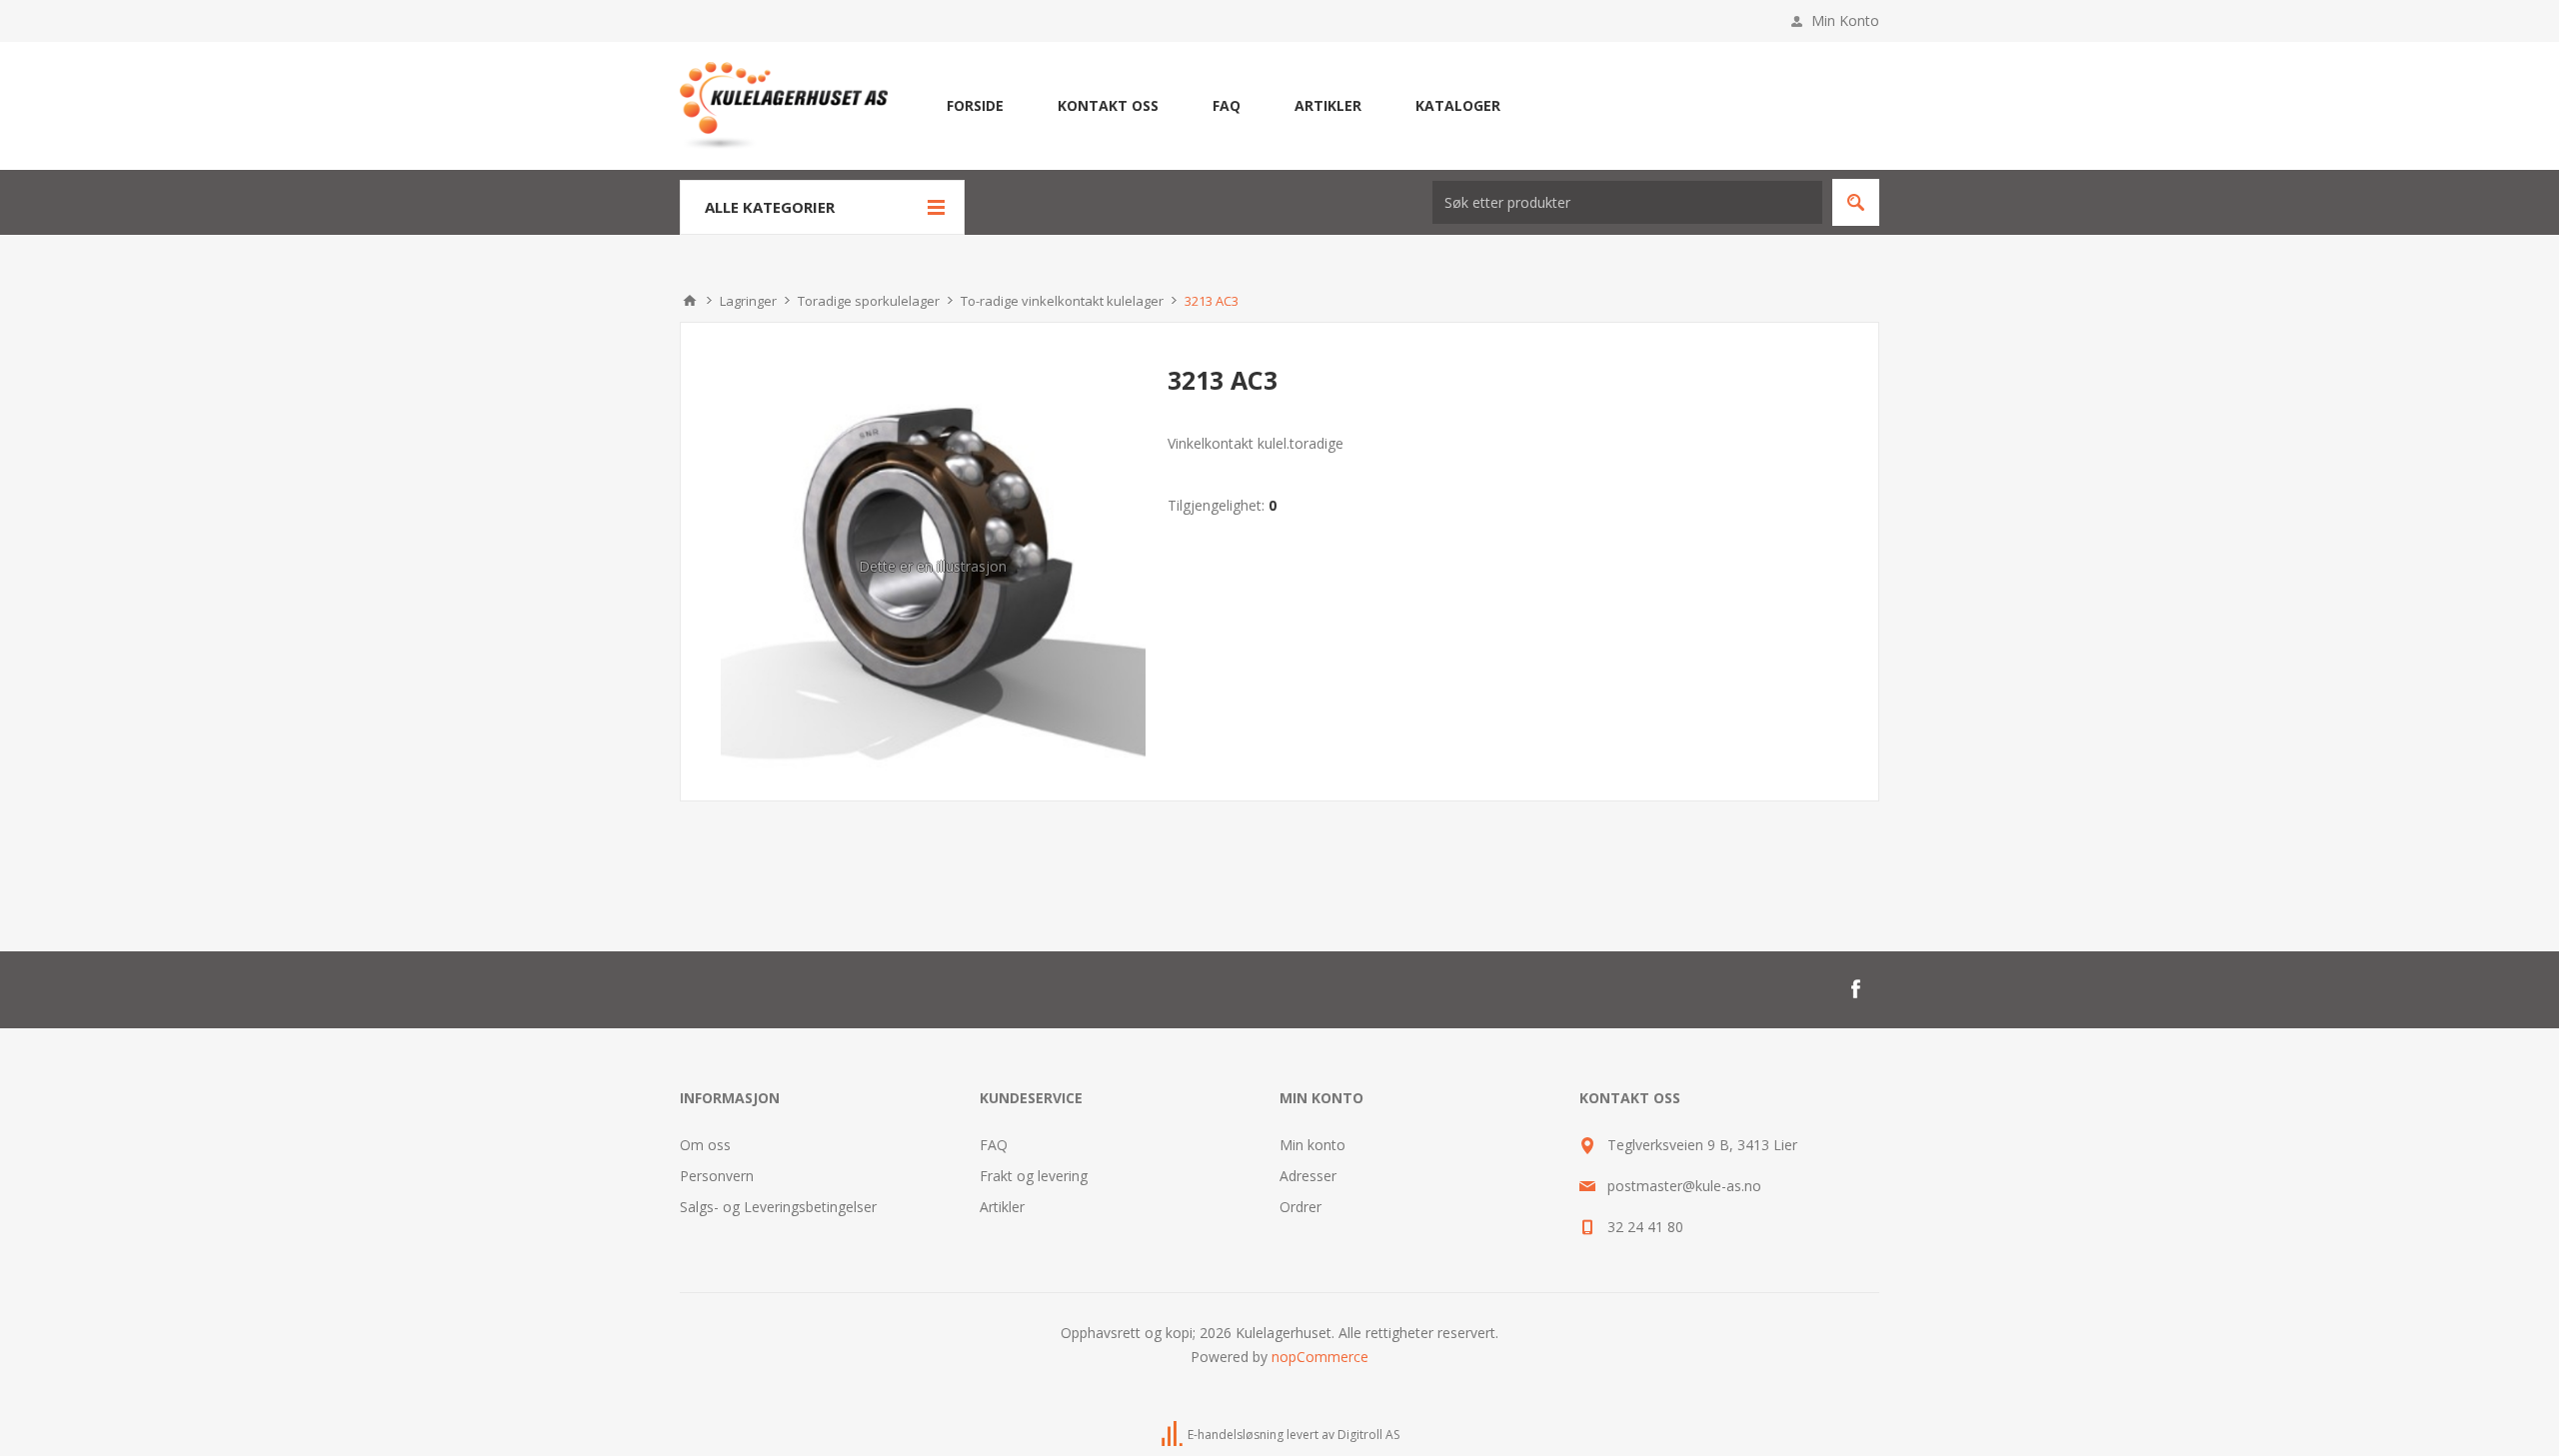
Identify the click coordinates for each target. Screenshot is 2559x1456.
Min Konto (1845, 20)
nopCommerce (1320, 1357)
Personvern (717, 1176)
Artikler (1002, 1207)
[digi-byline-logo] (1174, 1435)
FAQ (994, 1145)
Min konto (1312, 1145)
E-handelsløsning (1236, 1435)
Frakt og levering (1034, 1176)
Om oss (705, 1145)
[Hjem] (690, 301)
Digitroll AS (1368, 1435)
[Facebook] (1855, 989)
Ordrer (1300, 1207)
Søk (1856, 202)
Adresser (1308, 1176)
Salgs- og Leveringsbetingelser (778, 1207)
